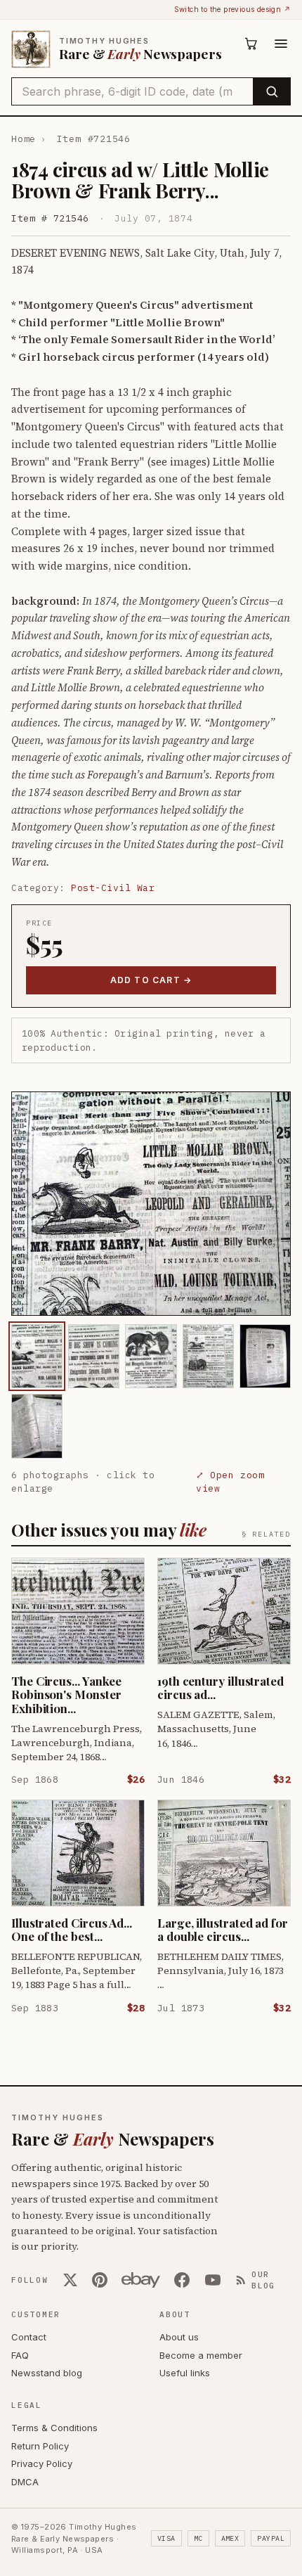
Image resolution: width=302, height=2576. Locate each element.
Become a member (201, 2355)
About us (179, 2337)
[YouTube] (213, 2280)
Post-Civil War (113, 888)
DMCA (25, 2482)
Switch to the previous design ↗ (232, 9)
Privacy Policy (42, 2463)
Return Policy (40, 2446)
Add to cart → (151, 980)
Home (24, 139)
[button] (151, 1204)
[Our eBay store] (141, 2280)
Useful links (185, 2373)
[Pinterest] (100, 2280)
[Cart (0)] (251, 44)
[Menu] (281, 44)
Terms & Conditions (54, 2428)
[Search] (271, 91)
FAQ (20, 2355)
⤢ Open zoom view (230, 1482)
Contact (29, 2337)
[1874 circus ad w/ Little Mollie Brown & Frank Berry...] (37, 1356)
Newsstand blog (47, 2373)
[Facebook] (182, 2280)
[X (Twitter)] (70, 2280)
